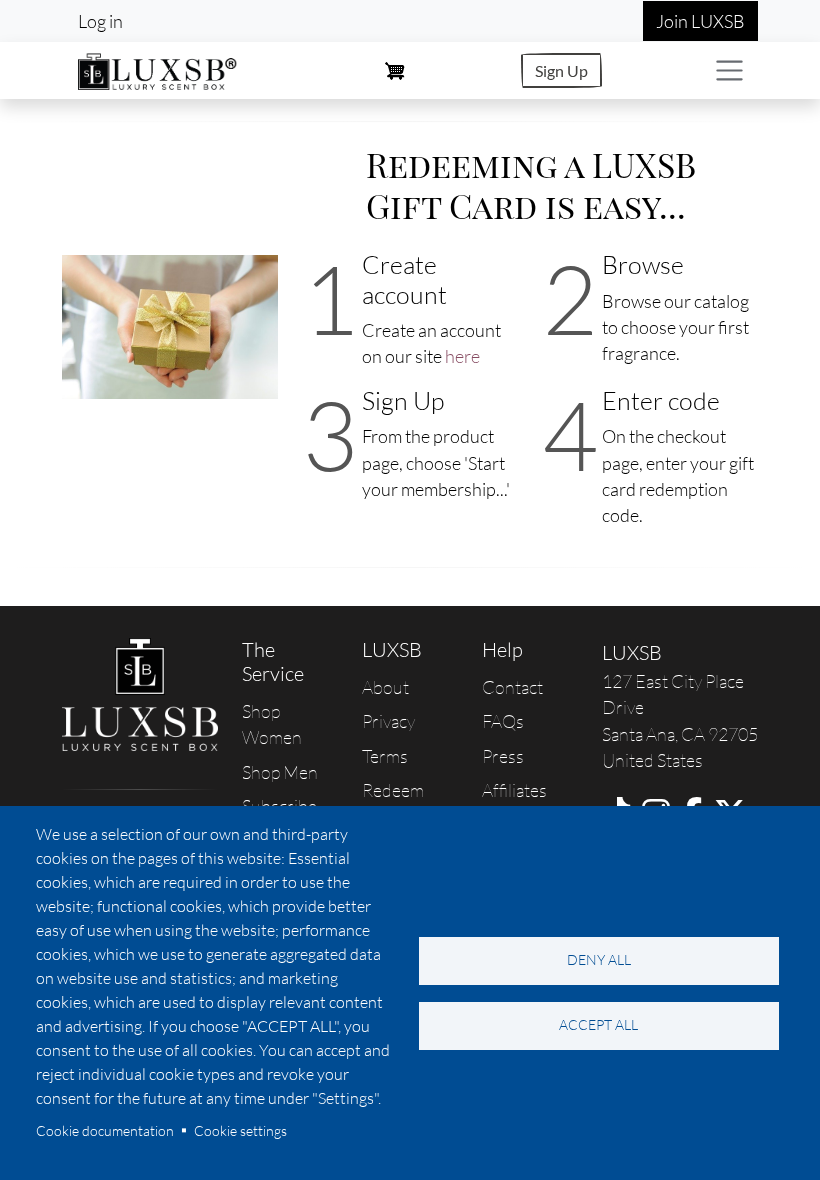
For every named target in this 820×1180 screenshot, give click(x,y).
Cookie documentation (105, 1130)
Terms (385, 756)
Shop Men (280, 772)
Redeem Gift (393, 803)
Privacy (388, 721)
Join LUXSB (700, 21)
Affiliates (514, 790)
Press (503, 756)
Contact (512, 687)
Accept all (598, 1024)
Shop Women (272, 724)
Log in (100, 21)
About (385, 687)
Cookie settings (240, 1130)
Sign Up (561, 70)
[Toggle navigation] (729, 70)
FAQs (503, 721)
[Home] (158, 68)
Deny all (599, 959)
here (462, 356)
